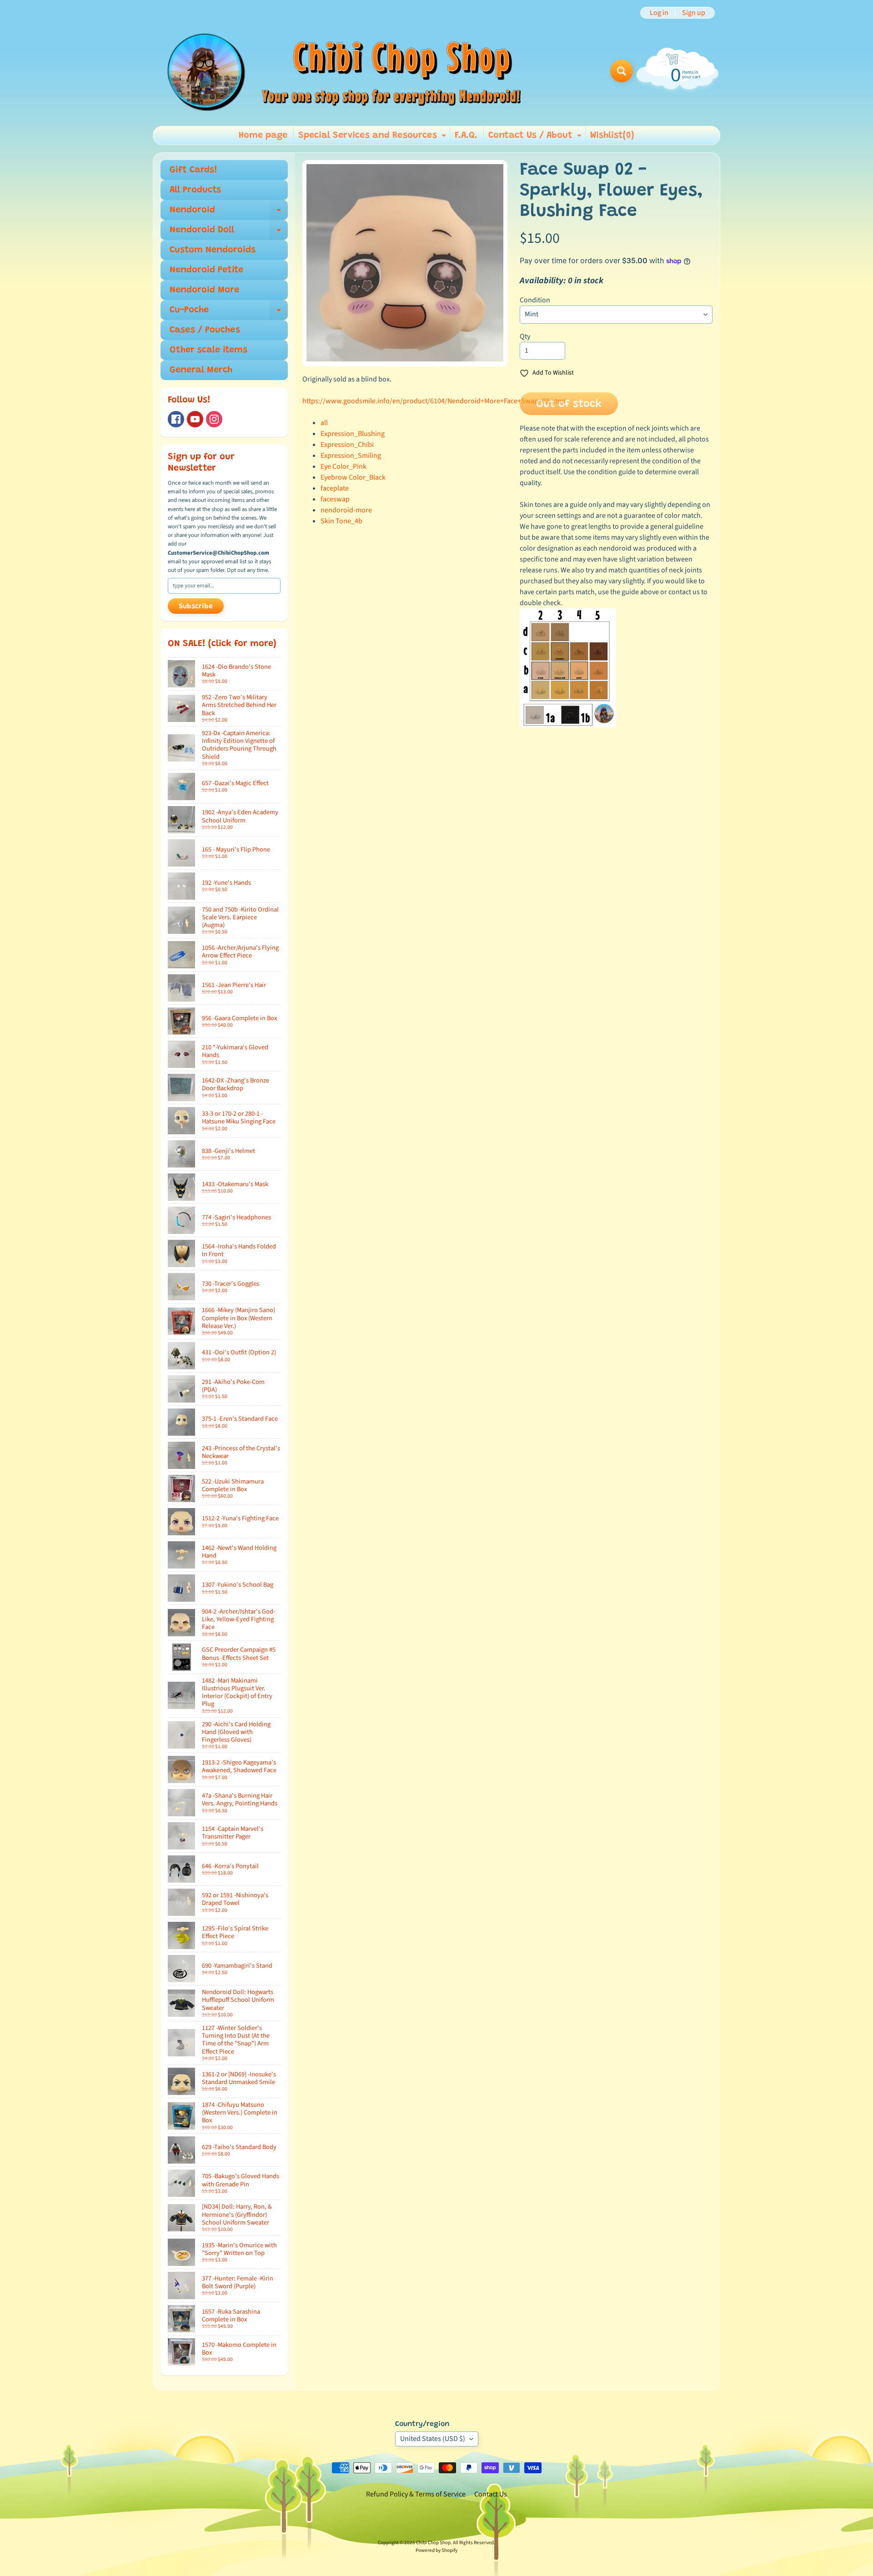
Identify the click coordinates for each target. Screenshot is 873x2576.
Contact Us (491, 2494)
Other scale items (208, 350)
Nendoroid (229, 213)
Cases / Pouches (205, 330)
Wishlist (612, 135)
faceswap (335, 499)
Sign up (694, 13)
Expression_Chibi (347, 445)
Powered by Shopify (436, 2550)
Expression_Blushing (353, 434)
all (324, 423)
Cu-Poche (229, 313)
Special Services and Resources (373, 138)
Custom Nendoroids (213, 250)
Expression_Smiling (351, 456)
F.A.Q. (466, 135)
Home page (263, 135)
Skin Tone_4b (341, 521)
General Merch (201, 370)
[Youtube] (195, 419)
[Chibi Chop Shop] (343, 71)
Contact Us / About (536, 138)
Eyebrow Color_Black (353, 477)
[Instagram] (214, 419)
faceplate (335, 488)
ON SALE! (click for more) (222, 644)
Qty (525, 336)
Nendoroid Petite (206, 270)
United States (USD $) (433, 2439)
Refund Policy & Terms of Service (416, 2494)
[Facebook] (176, 419)
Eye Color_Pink (344, 466)
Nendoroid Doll (229, 233)
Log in (659, 13)
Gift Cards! (193, 170)
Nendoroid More (204, 290)
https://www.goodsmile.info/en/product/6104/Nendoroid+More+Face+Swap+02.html (434, 401)
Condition (535, 300)
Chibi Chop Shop (433, 2543)
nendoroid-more (346, 510)
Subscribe (196, 606)
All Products (195, 190)
